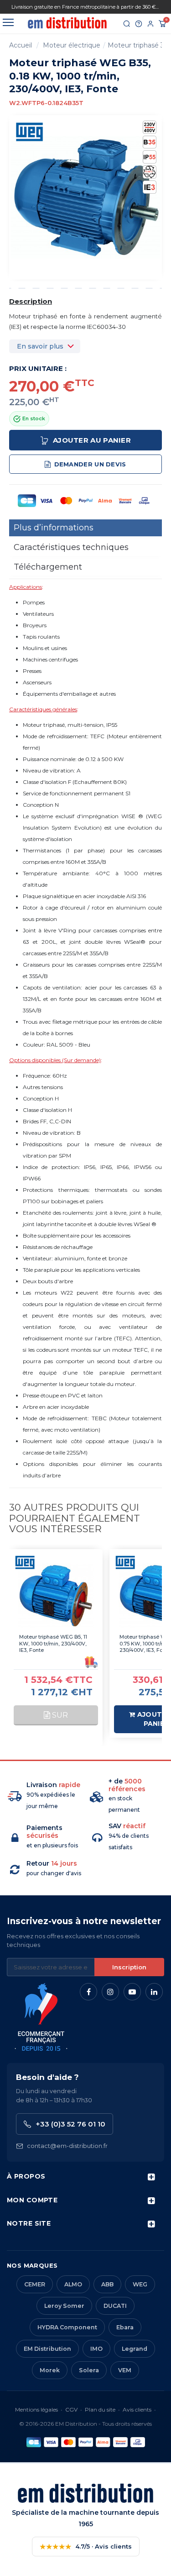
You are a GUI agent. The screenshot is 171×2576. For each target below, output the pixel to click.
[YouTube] (132, 1992)
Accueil (21, 45)
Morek (50, 2370)
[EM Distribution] (67, 23)
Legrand (135, 2349)
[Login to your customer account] (150, 24)
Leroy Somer (64, 2306)
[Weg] (30, 131)
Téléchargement (48, 567)
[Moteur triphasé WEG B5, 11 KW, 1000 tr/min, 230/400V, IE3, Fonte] (56, 1596)
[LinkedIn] (154, 1992)
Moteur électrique (72, 45)
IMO (96, 2349)
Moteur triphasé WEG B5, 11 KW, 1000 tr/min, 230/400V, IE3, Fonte (53, 1644)
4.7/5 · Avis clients (86, 2547)
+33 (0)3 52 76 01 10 (70, 2124)
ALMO (73, 2284)
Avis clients (137, 2409)
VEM (125, 2370)
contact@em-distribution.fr (67, 2146)
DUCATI (115, 2306)
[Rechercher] (127, 24)
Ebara (125, 2327)
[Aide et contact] (139, 24)
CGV (71, 2409)
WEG (140, 2284)
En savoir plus (40, 346)
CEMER (35, 2284)
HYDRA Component (67, 2327)
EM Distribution (47, 2349)
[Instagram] (110, 1992)
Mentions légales (36, 2409)
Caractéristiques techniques (71, 547)
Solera (89, 2370)
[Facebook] (88, 1992)
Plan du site (100, 2409)
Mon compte (32, 2200)
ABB (107, 2284)
